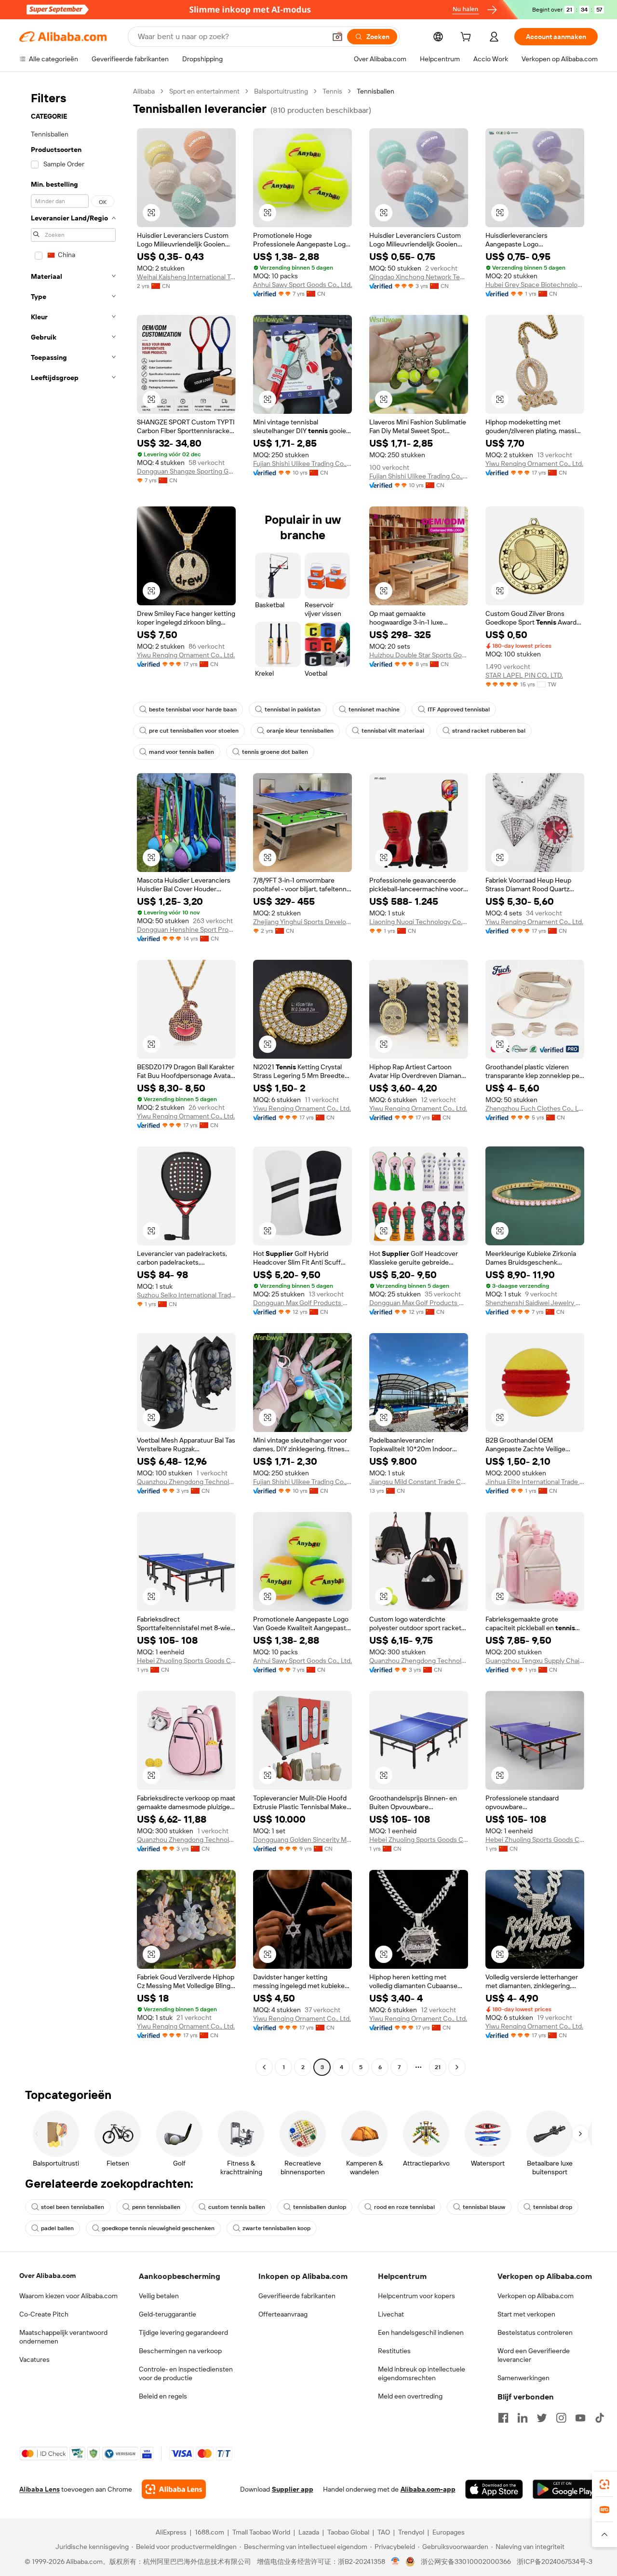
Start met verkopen (526, 2314)
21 (438, 2067)
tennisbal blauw (484, 2207)
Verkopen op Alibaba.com (536, 2296)
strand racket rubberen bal (489, 731)
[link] (604, 2484)
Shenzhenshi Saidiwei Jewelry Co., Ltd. (535, 1303)
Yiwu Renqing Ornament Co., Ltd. (534, 463)
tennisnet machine (374, 709)
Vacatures (34, 2359)
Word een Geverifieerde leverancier (534, 2355)
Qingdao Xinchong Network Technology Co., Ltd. (419, 277)
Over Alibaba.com (47, 2276)
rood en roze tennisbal (404, 2207)
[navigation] (73, 1080)
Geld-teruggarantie (168, 2314)
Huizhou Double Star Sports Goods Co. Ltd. (419, 655)
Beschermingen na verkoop (180, 2351)
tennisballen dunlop (320, 2207)
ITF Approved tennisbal (459, 709)
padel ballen (57, 2228)
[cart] (468, 38)
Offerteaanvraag (283, 2314)
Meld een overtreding (410, 2396)
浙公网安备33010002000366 (466, 2562)
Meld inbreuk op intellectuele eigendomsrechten (422, 2373)
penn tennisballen (156, 2207)
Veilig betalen (159, 2296)
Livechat (391, 2314)
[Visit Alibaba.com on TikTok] (600, 2418)
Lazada (309, 2532)
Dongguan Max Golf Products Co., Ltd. (302, 1303)
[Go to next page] (457, 2067)
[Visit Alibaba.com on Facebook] (503, 2418)
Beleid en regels (163, 2396)
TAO (384, 2532)
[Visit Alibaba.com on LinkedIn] (523, 2418)
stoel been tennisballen (73, 2207)
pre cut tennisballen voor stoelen (194, 731)
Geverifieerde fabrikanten (297, 2296)
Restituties (394, 2351)
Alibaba (144, 91)
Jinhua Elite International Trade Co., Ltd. (535, 1482)
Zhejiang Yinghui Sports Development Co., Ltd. (302, 922)
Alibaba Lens (40, 2489)
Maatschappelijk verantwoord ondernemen (63, 2337)
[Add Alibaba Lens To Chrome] (174, 2489)
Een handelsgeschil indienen (421, 2332)
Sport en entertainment (204, 91)
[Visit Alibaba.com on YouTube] (580, 2418)
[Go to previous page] (264, 2067)
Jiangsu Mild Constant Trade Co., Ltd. (419, 1482)
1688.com (209, 2532)
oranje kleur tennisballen (300, 731)
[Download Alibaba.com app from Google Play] (565, 2489)
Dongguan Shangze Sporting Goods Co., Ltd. (186, 471)
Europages (449, 2532)
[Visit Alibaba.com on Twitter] (542, 2418)
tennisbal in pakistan (293, 709)
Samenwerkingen (523, 2378)
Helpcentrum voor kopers (416, 2296)
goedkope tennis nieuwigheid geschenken (158, 2228)
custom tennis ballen (237, 2207)
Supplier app (293, 2489)
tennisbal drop (553, 2207)
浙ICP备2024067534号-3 (555, 2562)
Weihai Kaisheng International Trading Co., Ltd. (186, 277)
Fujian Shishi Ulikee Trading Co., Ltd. (302, 463)
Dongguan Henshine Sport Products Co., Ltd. (186, 929)
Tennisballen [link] (376, 91)
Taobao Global (348, 2532)
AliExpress (171, 2532)
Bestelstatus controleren (535, 2332)
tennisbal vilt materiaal (393, 731)
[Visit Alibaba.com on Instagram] (561, 2418)
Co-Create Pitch (44, 2314)
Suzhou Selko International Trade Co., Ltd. (186, 1295)
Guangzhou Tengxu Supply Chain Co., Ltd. (535, 1661)
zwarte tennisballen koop (276, 2228)
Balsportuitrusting (281, 91)
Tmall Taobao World (261, 2532)
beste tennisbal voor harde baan (193, 709)
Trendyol (411, 2532)
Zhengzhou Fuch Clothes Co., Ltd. (535, 1108)
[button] (337, 37)
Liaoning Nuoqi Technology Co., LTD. (419, 922)
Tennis (332, 91)
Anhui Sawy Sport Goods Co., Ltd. (302, 285)
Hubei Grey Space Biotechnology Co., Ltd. (535, 285)
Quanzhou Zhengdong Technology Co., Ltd (186, 1482)
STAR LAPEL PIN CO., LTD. (524, 675)
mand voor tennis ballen (181, 752)
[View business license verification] (396, 2562)
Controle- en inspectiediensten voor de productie (186, 2373)
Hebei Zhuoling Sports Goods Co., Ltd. (186, 1661)
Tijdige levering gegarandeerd (183, 2332)
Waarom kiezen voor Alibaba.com (68, 2296)
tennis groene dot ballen (275, 752)
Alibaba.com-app (428, 2489)
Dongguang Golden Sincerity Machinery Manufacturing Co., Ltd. (302, 1840)
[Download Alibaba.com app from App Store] (494, 2489)
